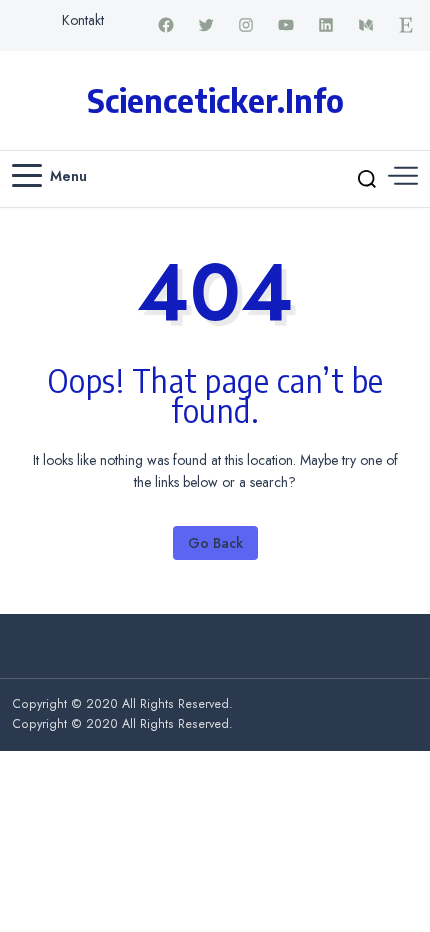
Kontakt (83, 20)
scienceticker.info (215, 100)
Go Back (215, 543)
